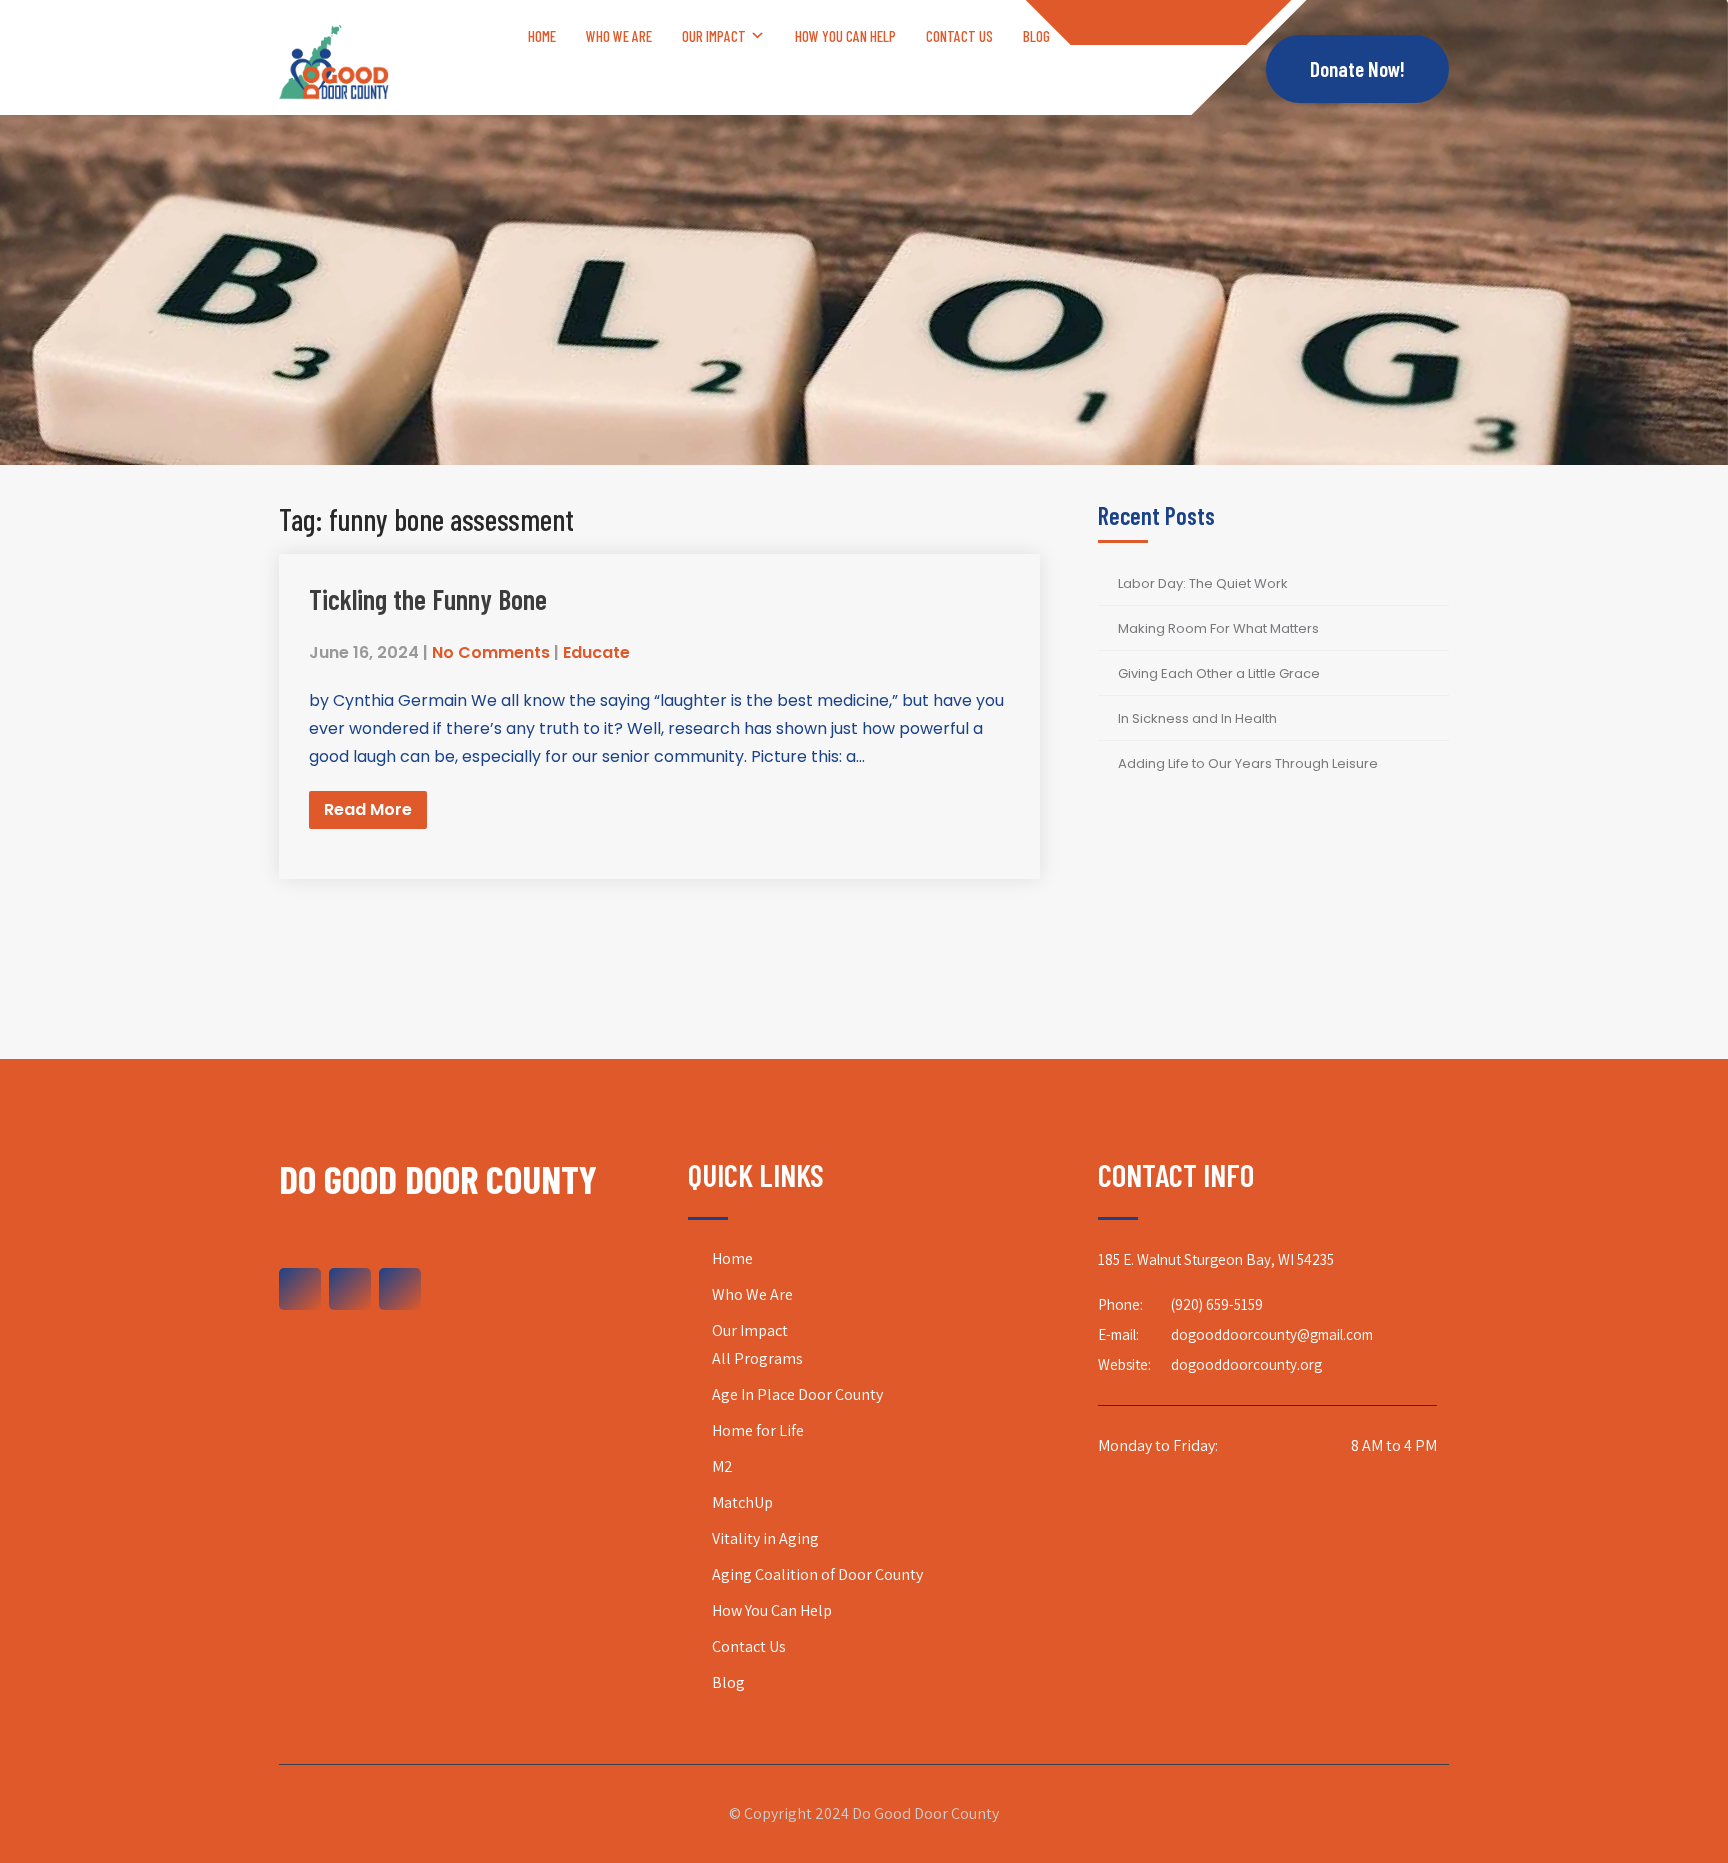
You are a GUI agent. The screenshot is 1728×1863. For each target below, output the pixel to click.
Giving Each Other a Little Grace (1219, 673)
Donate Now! (1357, 68)
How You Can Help (845, 36)
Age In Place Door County (797, 1394)
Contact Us (959, 36)
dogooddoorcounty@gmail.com (1272, 1334)
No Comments (491, 652)
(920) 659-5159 (1217, 1304)
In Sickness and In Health (1197, 718)
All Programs (757, 1358)
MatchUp (742, 1502)
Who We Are (619, 36)
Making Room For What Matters (1218, 628)
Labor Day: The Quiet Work (1203, 583)
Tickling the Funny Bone (428, 599)
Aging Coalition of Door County (817, 1574)
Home (542, 36)
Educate (596, 652)
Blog (1036, 36)
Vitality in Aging (765, 1538)
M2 (722, 1466)
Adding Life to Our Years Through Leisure (1248, 763)
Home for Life (758, 1430)
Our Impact (714, 36)
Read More (368, 809)
